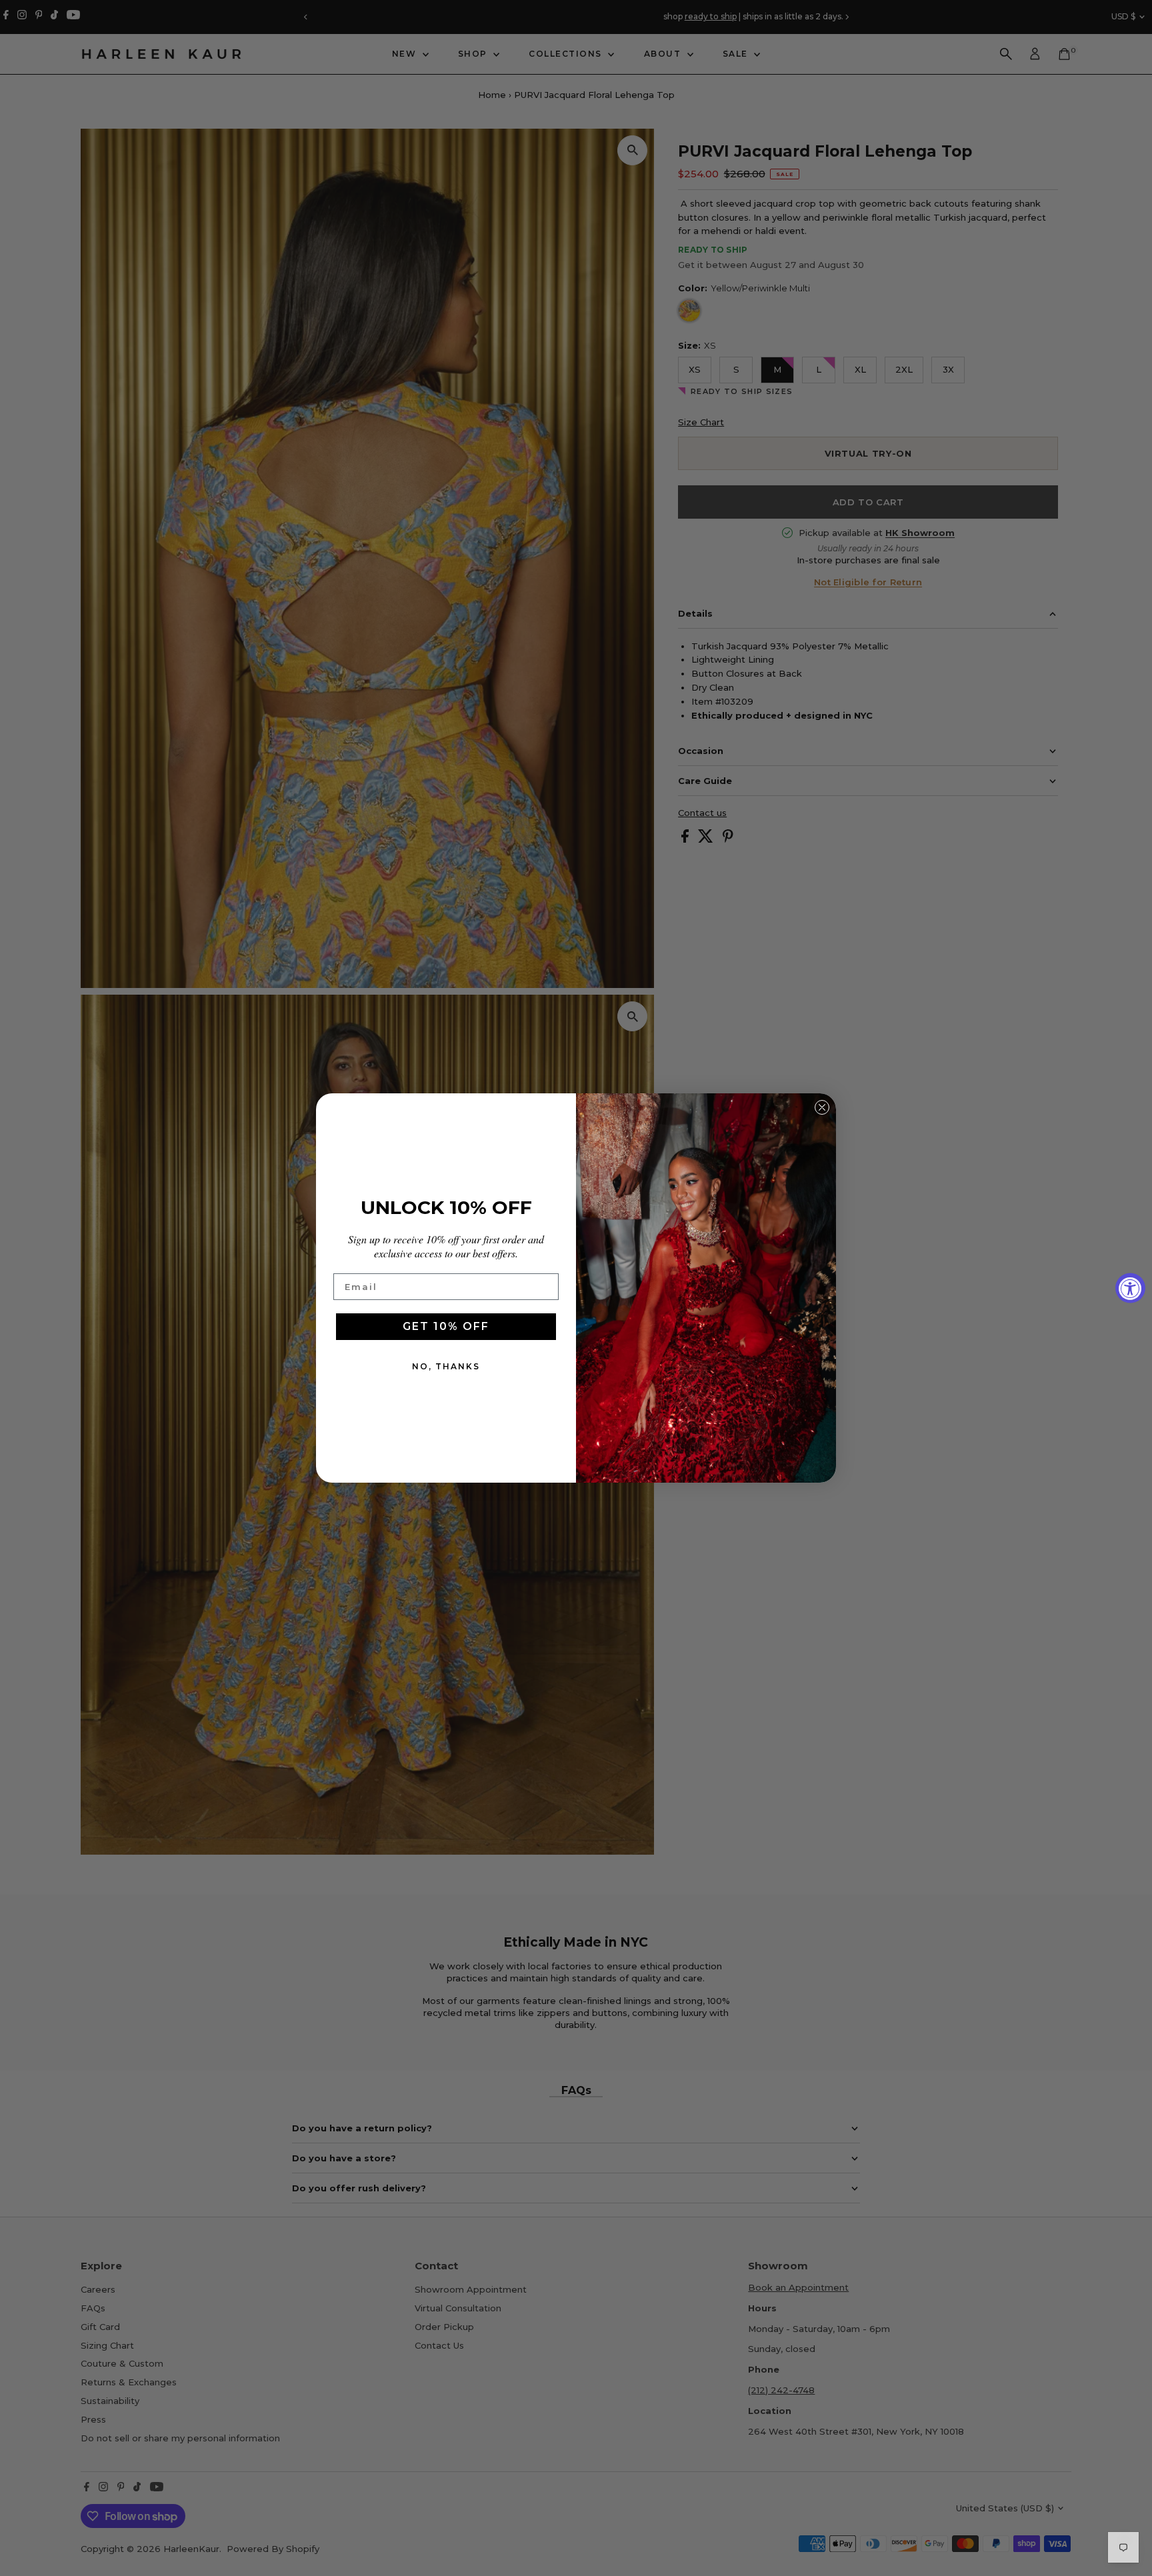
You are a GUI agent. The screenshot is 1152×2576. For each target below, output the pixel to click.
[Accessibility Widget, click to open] (1130, 1288)
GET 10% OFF (446, 1326)
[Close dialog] (822, 1107)
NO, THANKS (446, 1366)
